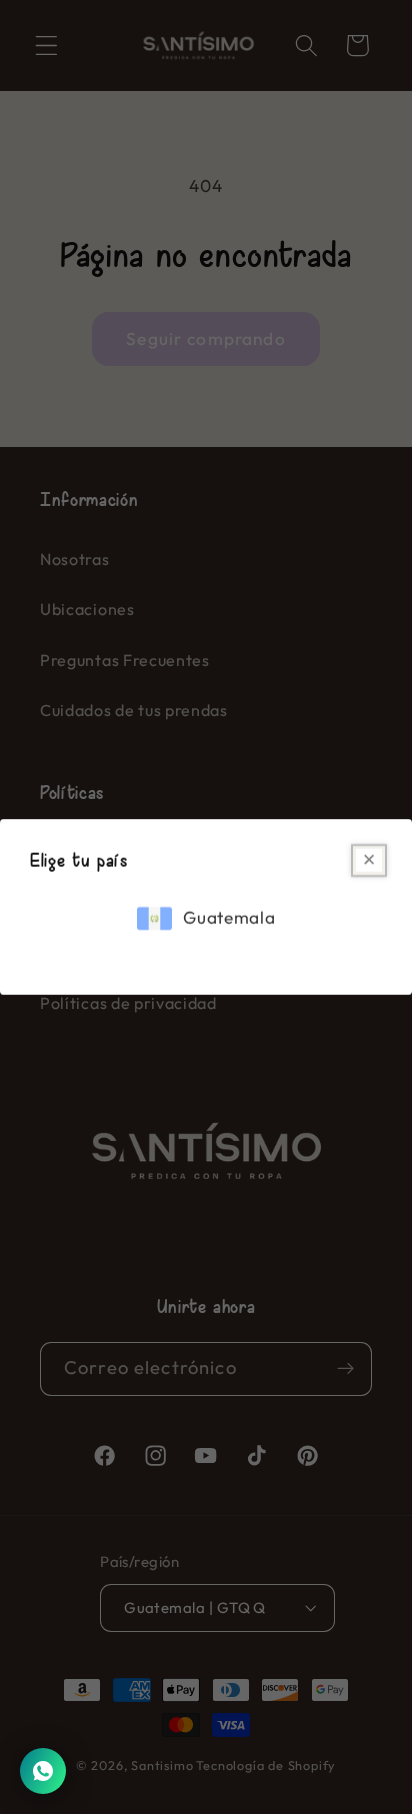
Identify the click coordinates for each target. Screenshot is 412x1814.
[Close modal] (369, 860)
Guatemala (229, 918)
